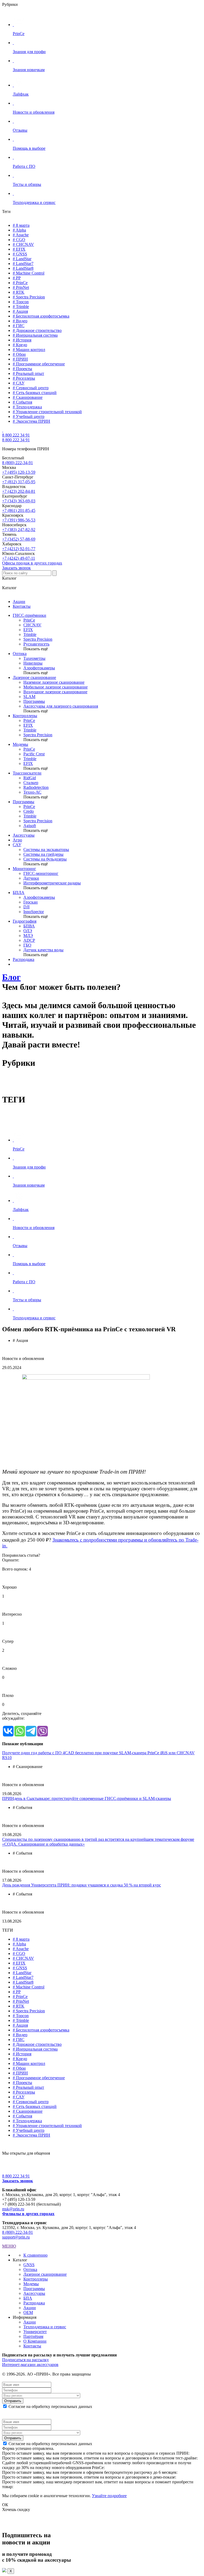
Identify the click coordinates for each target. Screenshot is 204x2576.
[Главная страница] (3, 430)
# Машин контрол (29, 350)
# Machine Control (29, 273)
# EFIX (19, 249)
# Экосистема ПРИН (31, 421)
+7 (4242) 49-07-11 (19, 558)
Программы (24, 802)
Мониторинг (24, 869)
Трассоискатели (27, 773)
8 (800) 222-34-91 (18, 463)
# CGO (19, 240)
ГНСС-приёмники (29, 615)
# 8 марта (21, 225)
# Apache (21, 235)
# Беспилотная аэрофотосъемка (41, 316)
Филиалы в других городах (28, 2214)
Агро (17, 840)
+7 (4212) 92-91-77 (19, 549)
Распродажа (24, 959)
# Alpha (19, 230)
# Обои (19, 354)
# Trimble (21, 307)
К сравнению (35, 2255)
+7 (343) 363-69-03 (19, 501)
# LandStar (22, 259)
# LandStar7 (23, 264)
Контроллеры (25, 716)
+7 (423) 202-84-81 (19, 491)
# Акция (20, 311)
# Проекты (22, 369)
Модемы (20, 744)
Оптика (20, 654)
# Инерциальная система (35, 335)
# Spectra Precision (29, 297)
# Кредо (20, 345)
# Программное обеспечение (39, 364)
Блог (11, 977)
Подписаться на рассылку (25, 2360)
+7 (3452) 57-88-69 (19, 539)
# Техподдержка (27, 407)
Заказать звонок (16, 568)
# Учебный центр (29, 416)
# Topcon (21, 302)
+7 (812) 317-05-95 (19, 482)
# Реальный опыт (28, 373)
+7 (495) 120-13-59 (19, 472)
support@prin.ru (16, 2237)
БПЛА (19, 893)
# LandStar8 (23, 268)
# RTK (19, 292)
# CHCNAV (23, 244)
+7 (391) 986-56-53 (19, 520)
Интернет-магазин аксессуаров (30, 2365)
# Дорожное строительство (37, 330)
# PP (17, 278)
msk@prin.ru (13, 2209)
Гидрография (25, 921)
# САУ (19, 383)
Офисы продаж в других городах (32, 563)
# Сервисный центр (31, 388)
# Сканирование (28, 397)
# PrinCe (20, 283)
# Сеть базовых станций (35, 393)
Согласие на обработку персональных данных (50, 2406)
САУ (17, 845)
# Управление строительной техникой (47, 412)
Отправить (13, 2401)
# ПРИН (20, 359)
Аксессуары (24, 835)
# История (22, 340)
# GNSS (20, 254)
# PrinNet (21, 287)
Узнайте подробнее (109, 2496)
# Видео (20, 321)
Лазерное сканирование (34, 677)
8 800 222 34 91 (16, 435)
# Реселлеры (24, 378)
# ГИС (19, 326)
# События (22, 402)
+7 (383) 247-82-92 (19, 530)
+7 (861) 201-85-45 (19, 510)
